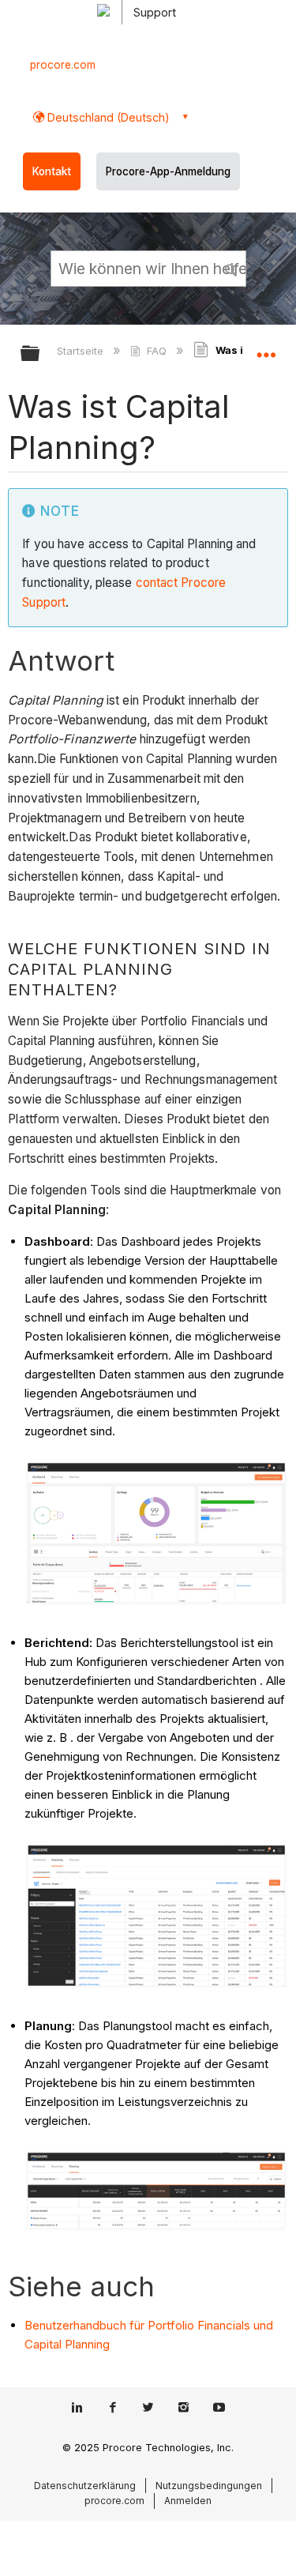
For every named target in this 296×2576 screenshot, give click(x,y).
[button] (231, 268)
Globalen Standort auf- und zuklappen (266, 348)
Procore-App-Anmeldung (168, 171)
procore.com (63, 65)
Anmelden (188, 2501)
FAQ (156, 351)
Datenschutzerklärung (85, 2486)
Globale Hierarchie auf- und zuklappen (40, 354)
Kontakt (52, 171)
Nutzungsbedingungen (209, 2486)
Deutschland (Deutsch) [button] (107, 117)
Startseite (82, 351)
